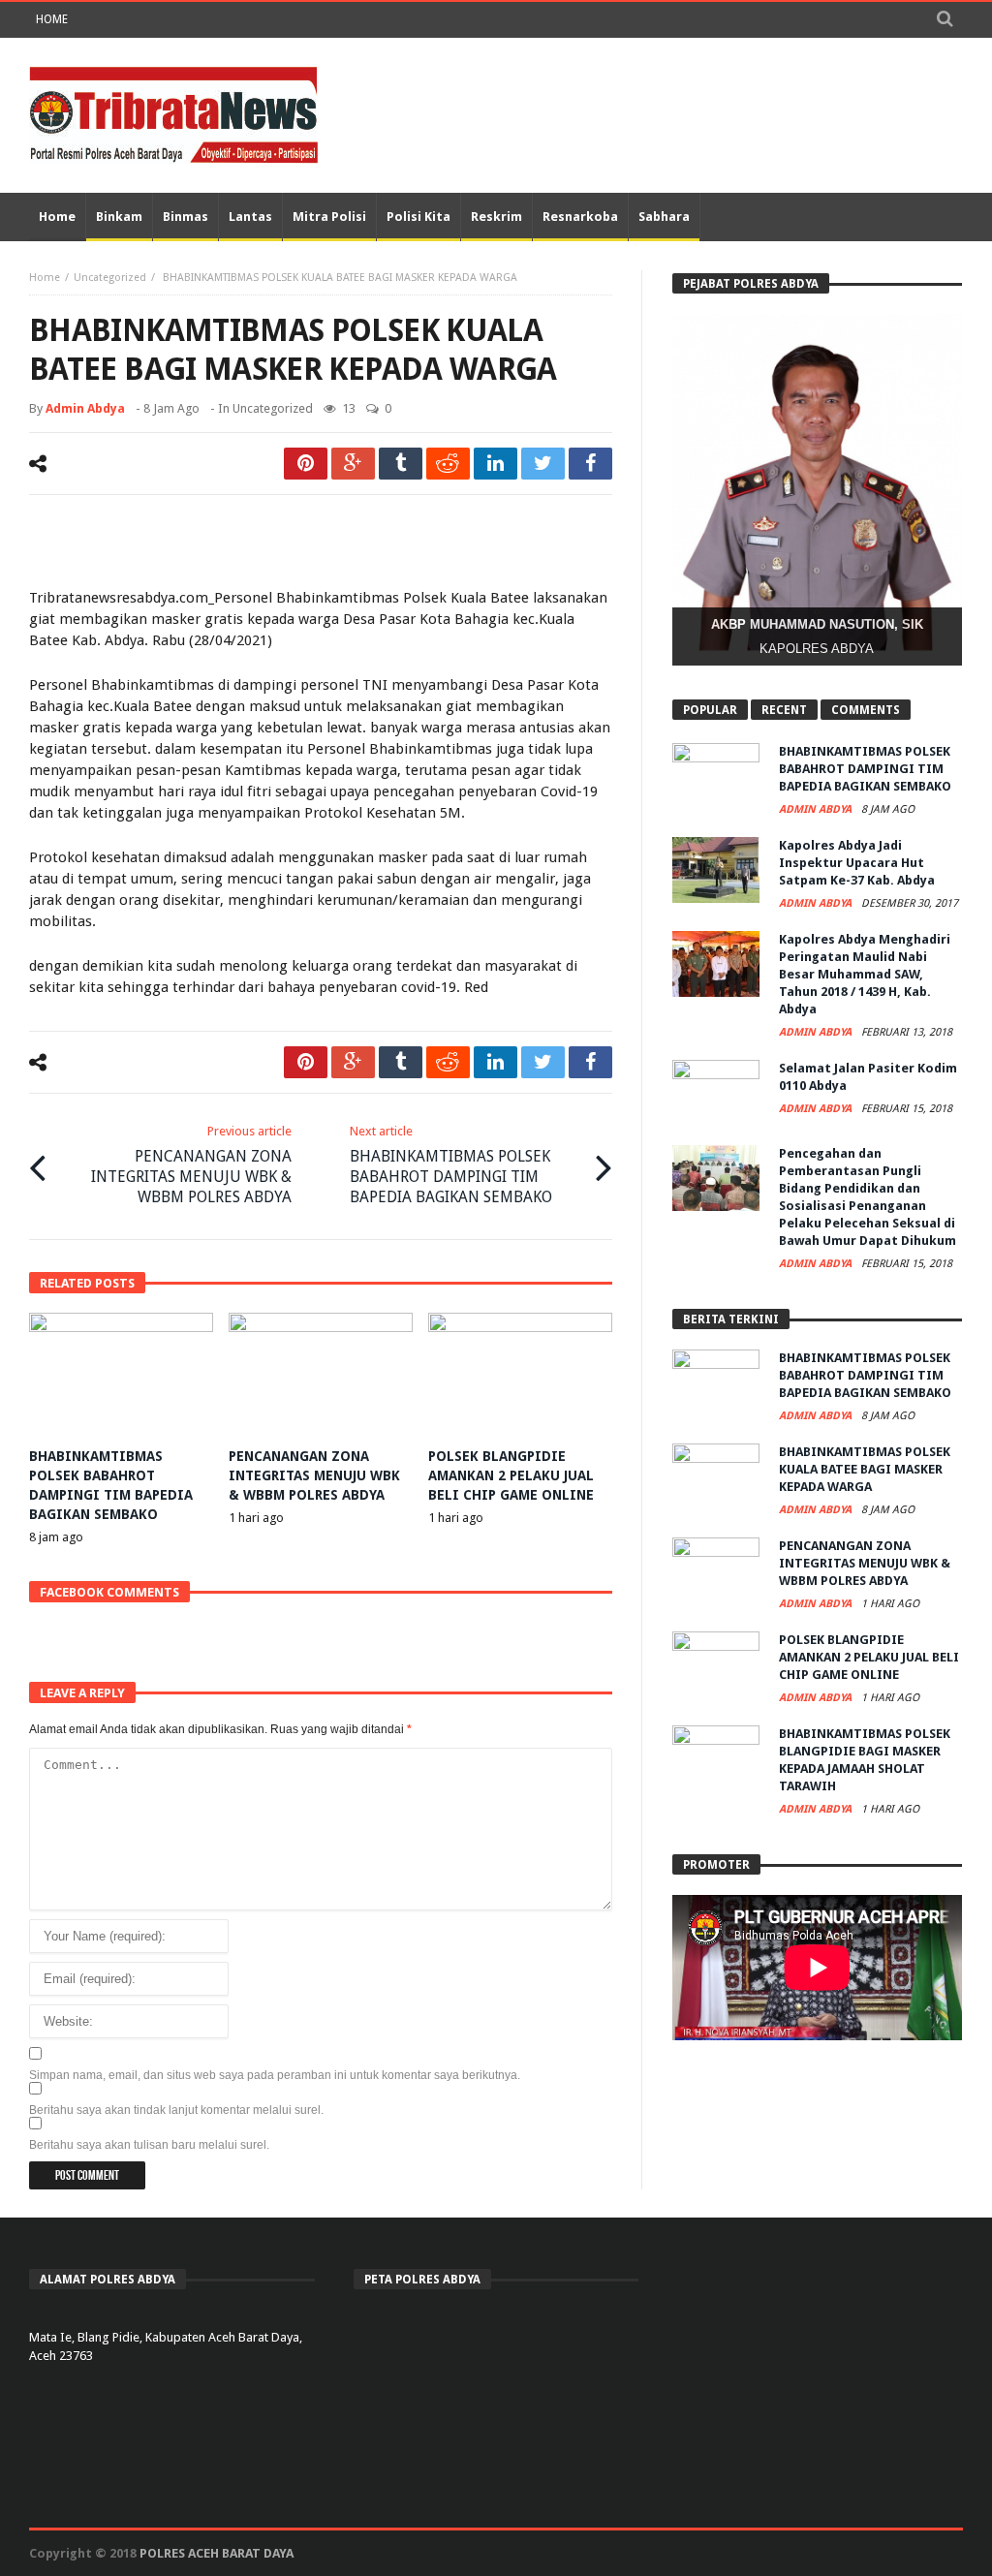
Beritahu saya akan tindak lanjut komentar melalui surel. (176, 2110)
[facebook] (590, 464)
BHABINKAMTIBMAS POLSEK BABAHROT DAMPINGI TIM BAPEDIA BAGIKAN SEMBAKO (451, 1165)
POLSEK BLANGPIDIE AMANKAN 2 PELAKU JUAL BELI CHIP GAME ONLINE (511, 1475)
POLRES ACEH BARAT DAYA (217, 2553)
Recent (784, 710)
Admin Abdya (85, 408)
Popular (710, 710)
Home (52, 19)
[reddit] (448, 464)
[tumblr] (401, 464)
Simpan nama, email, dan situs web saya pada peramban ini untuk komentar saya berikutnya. (275, 2075)
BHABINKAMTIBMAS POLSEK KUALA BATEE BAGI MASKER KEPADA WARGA (865, 1469)
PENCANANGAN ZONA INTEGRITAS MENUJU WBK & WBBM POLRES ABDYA (191, 1165)
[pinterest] (306, 464)
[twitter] (543, 464)
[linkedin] (496, 464)
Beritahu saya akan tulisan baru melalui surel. (149, 2145)
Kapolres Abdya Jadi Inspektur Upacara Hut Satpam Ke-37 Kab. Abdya (857, 863)
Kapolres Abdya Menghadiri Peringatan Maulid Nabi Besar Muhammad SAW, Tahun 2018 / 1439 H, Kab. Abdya (865, 974)
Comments (866, 710)
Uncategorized (110, 278)
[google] (353, 464)
